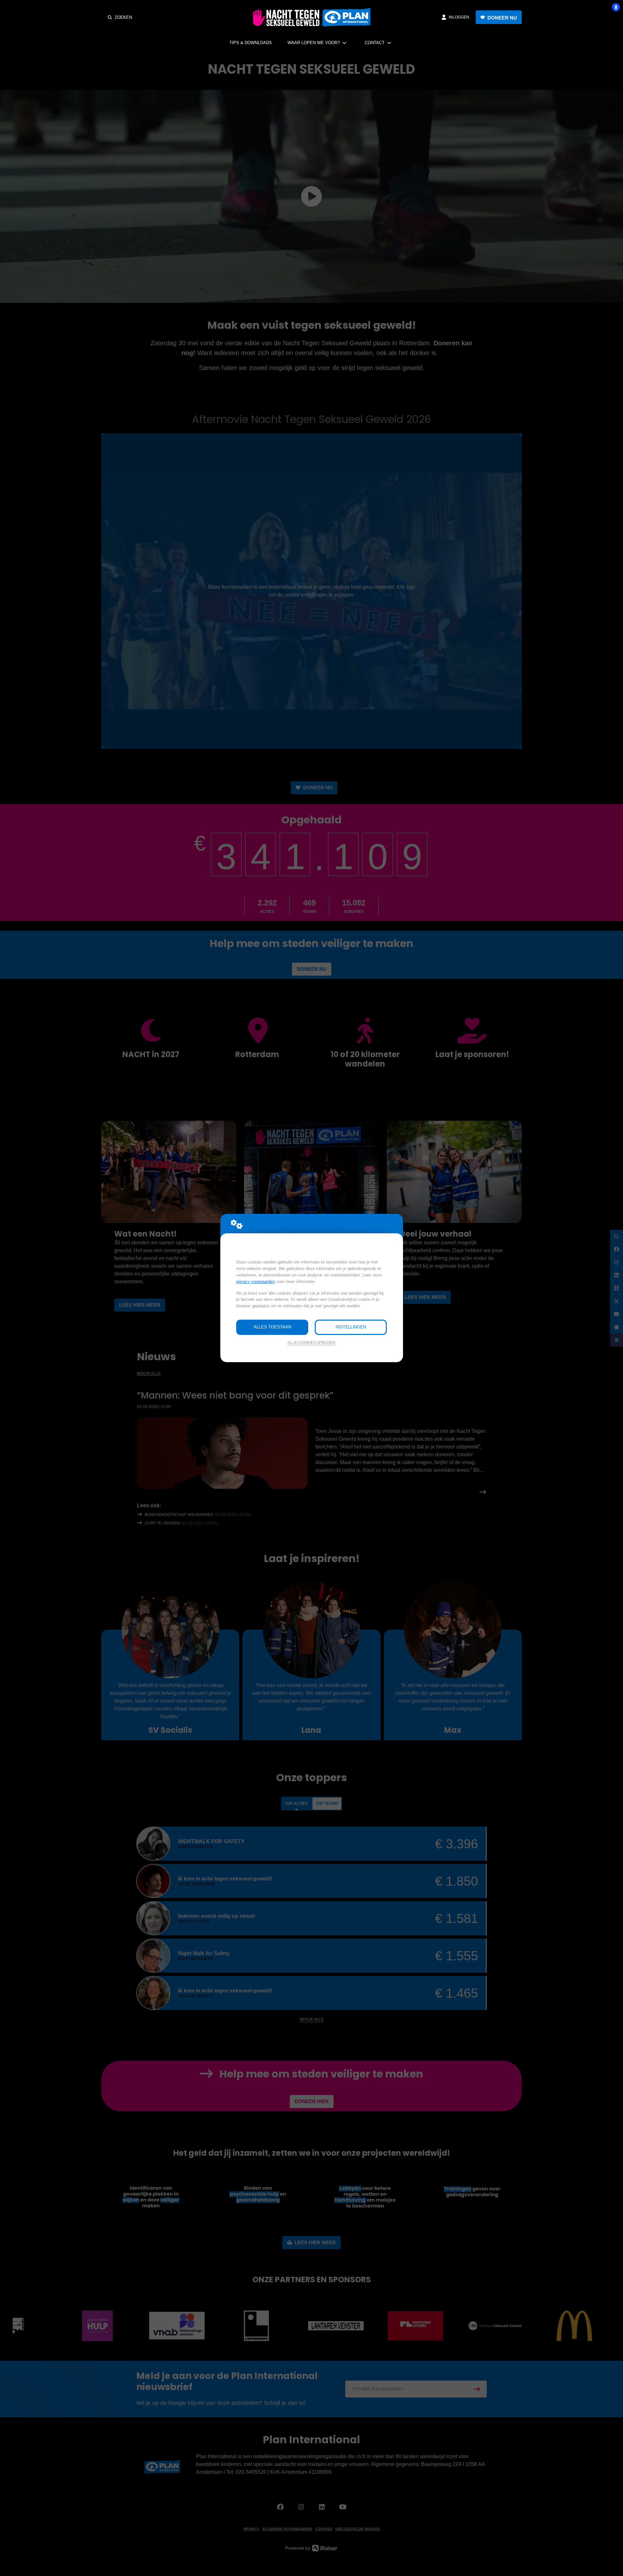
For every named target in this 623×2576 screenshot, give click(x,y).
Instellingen (351, 1327)
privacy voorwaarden (256, 1282)
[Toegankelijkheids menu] (616, 7)
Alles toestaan (272, 1327)
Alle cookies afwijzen (311, 1343)
